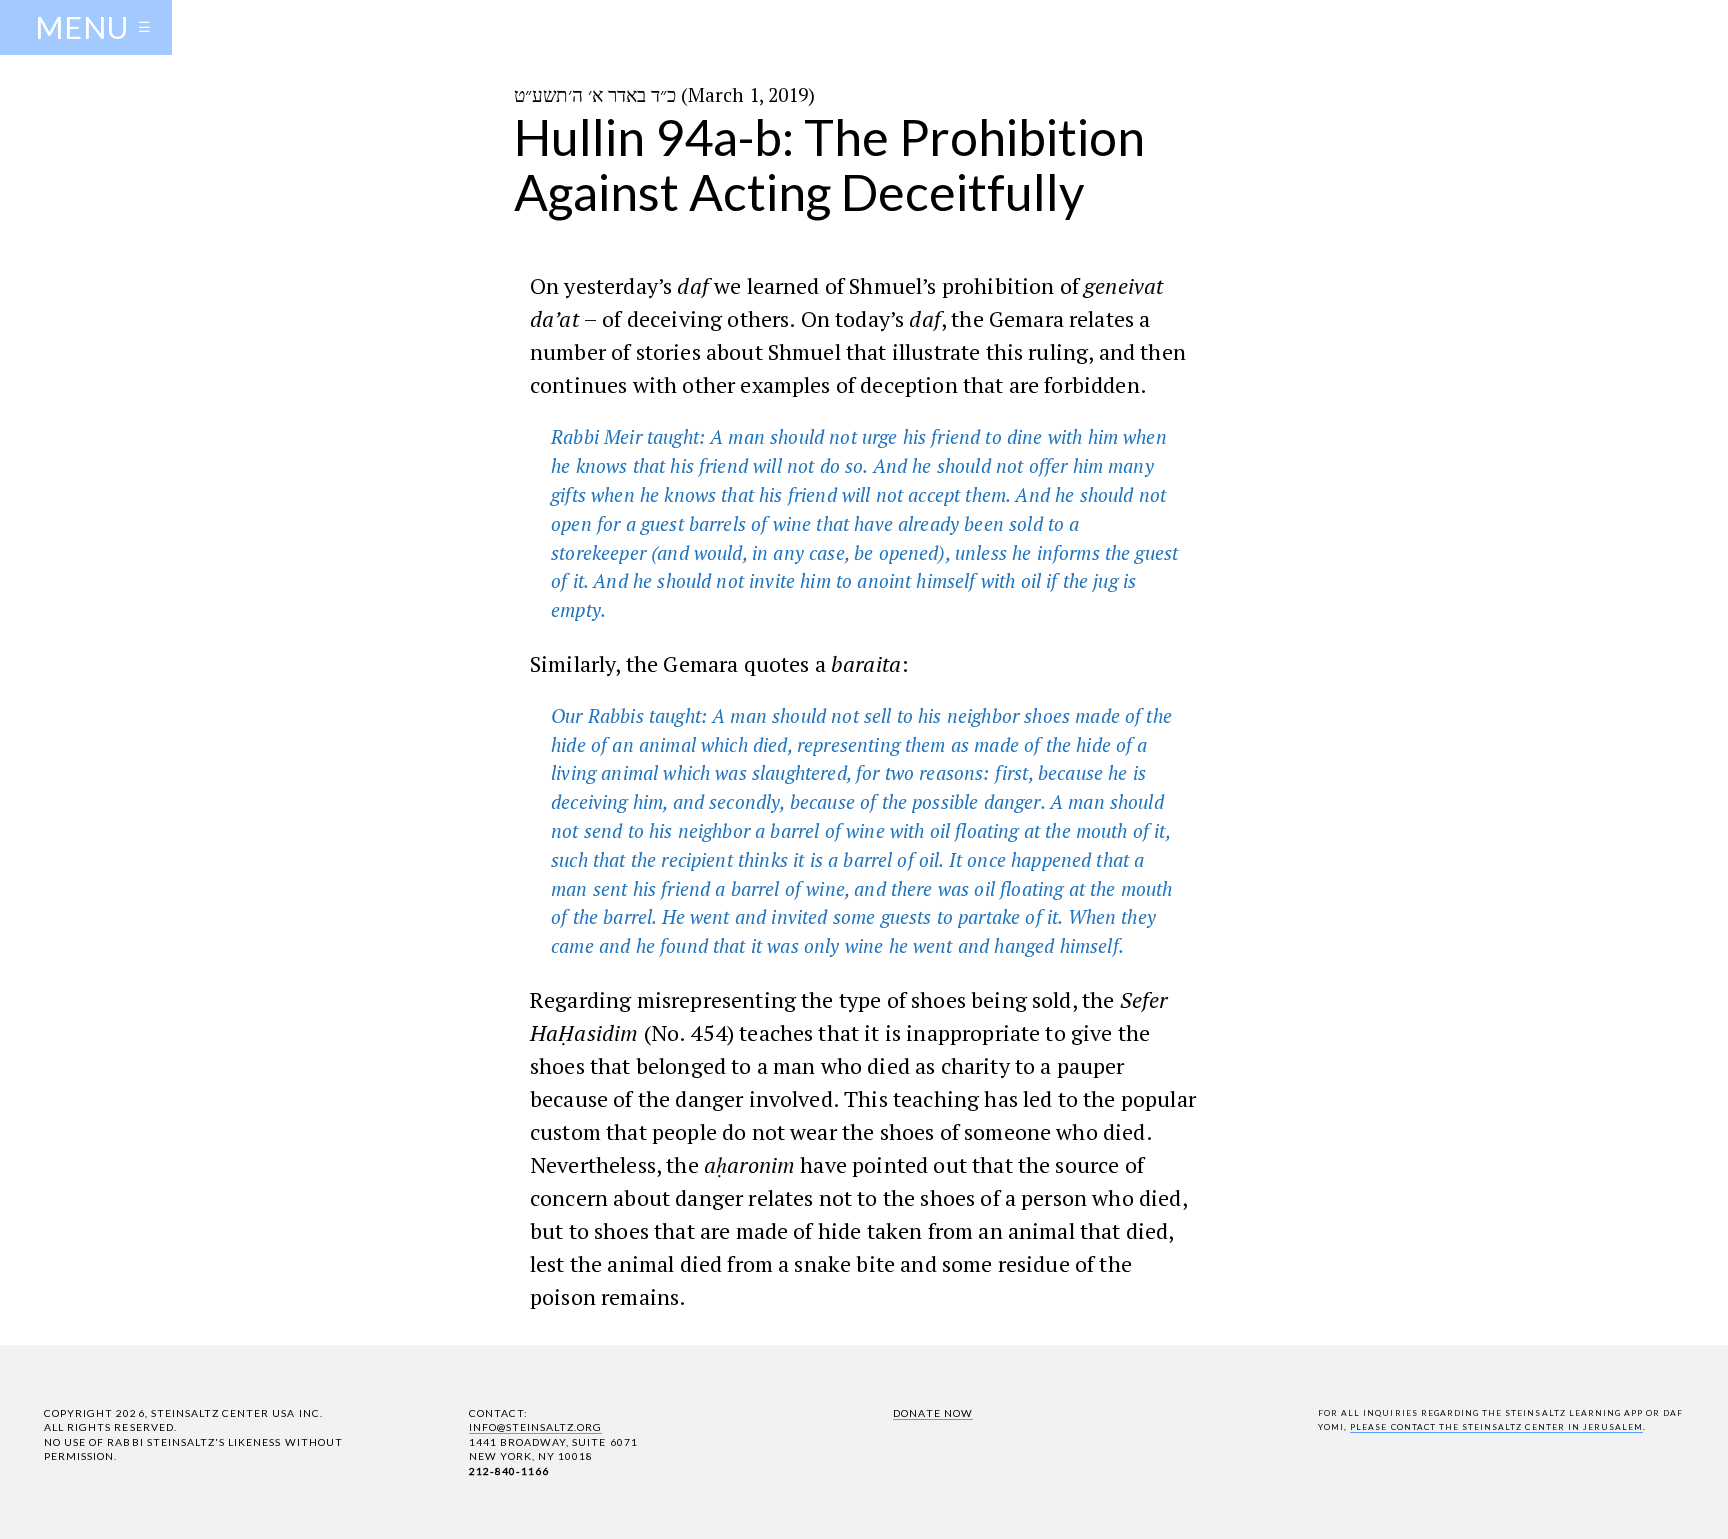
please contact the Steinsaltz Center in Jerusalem (1496, 1427)
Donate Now (932, 1413)
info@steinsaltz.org (536, 1427)
